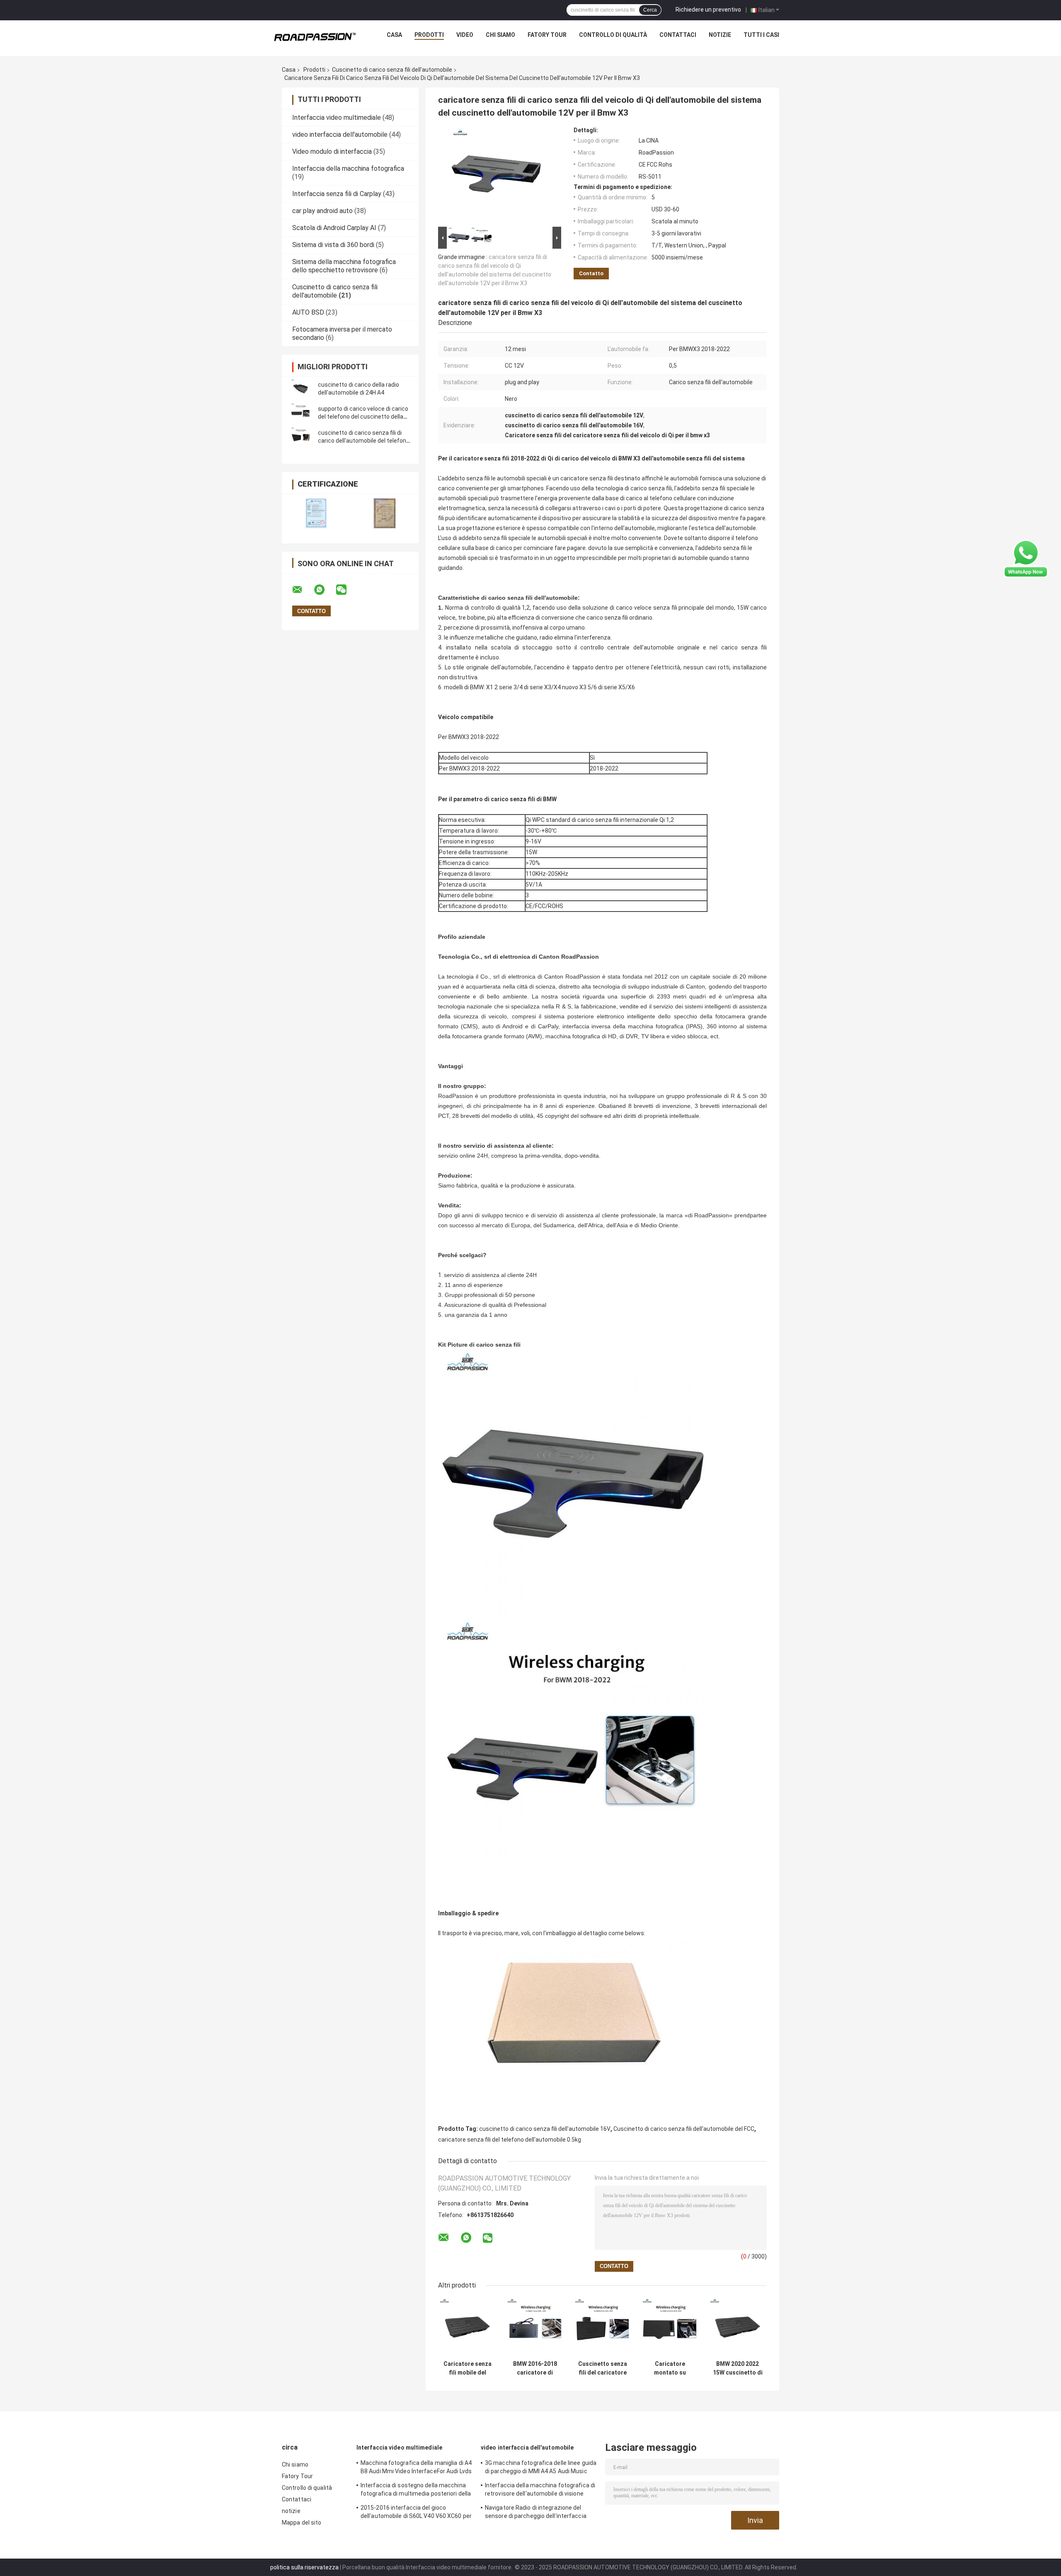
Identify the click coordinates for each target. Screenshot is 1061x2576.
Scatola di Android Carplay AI (334, 228)
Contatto (591, 273)
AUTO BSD (308, 312)
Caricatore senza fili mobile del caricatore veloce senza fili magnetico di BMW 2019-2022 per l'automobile (468, 2368)
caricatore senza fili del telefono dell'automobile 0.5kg (510, 2140)
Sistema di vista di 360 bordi (333, 245)
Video (465, 35)
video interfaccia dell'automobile (340, 134)
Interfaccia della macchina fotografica (348, 168)
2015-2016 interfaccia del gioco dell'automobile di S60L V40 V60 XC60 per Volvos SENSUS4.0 (416, 2513)
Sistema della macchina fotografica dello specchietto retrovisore (344, 266)
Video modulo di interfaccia (332, 151)
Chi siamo (500, 35)
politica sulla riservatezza (304, 2567)
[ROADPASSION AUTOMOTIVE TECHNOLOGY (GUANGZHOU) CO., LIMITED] (315, 37)
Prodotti (429, 35)
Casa (394, 35)
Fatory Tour (547, 35)
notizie (720, 35)
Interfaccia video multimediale (337, 118)
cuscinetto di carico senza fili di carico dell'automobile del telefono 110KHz (364, 441)
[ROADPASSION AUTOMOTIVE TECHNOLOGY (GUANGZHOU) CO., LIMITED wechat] (346, 590)
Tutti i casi (761, 35)
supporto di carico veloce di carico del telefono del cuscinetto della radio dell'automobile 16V (363, 417)
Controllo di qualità (613, 35)
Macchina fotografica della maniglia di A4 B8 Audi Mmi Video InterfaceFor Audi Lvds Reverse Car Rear (416, 2468)
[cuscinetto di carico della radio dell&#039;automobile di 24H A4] (300, 389)
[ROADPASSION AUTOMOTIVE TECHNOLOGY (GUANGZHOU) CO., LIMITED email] (303, 590)
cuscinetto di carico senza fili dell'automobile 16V (545, 2129)
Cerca (650, 10)
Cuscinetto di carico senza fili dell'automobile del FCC (684, 2129)
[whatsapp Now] (1026, 558)
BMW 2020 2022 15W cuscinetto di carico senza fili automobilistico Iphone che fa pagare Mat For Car (738, 2368)
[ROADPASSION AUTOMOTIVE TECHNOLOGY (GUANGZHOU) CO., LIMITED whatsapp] (325, 590)
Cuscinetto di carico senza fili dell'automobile (392, 70)
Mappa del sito (302, 2523)
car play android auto (322, 211)
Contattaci (678, 35)
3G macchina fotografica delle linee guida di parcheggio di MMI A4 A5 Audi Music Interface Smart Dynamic (541, 2468)
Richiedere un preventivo (708, 10)
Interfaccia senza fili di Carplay (337, 194)
